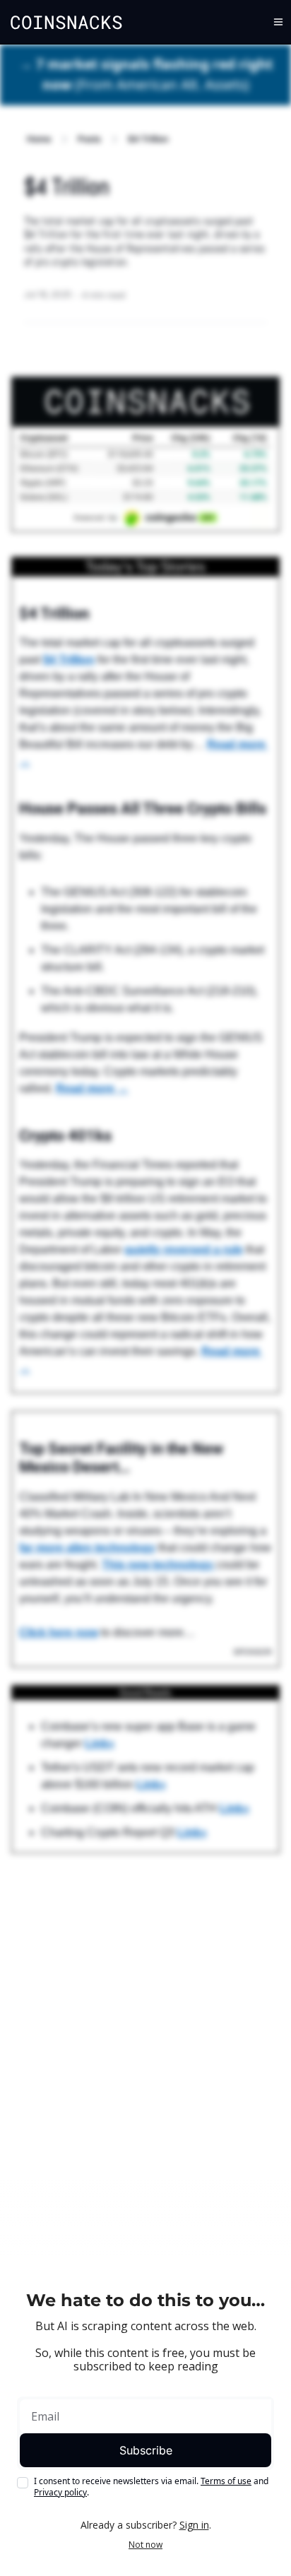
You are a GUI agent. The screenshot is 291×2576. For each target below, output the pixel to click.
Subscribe (146, 2450)
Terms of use (226, 2481)
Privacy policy (60, 2492)
